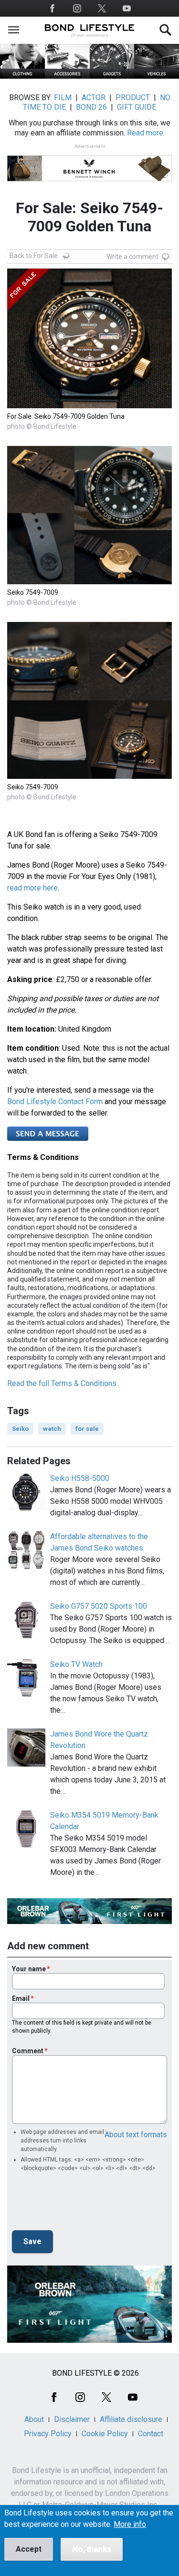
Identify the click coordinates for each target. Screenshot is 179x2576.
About (34, 2419)
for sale (87, 1429)
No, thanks (92, 2549)
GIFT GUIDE (137, 107)
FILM (63, 98)
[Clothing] (22, 76)
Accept (29, 2549)
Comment (28, 2051)
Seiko (20, 1429)
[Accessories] (67, 76)
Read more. (146, 133)
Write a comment (132, 257)
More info (130, 2524)
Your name (29, 1969)
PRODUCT (133, 98)
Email (21, 1998)
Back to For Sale (34, 256)
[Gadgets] (112, 76)
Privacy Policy (48, 2434)
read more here (32, 888)
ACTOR (94, 98)
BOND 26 (91, 107)
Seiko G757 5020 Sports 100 (99, 1606)
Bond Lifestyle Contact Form (55, 1102)
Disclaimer (72, 2419)
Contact (151, 2434)
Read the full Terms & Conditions (62, 1383)
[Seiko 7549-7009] (89, 582)
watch (52, 1429)
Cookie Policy (105, 2434)
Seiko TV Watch (76, 1664)
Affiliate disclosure (131, 2419)
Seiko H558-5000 (80, 1478)
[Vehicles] (157, 76)
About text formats (136, 2135)
